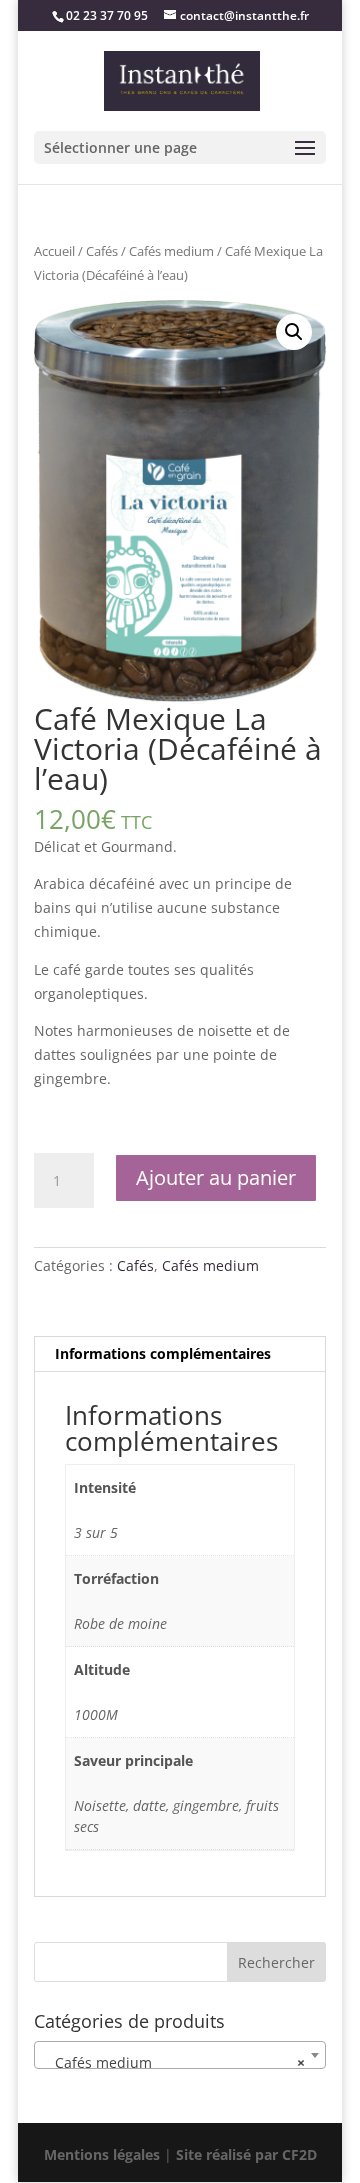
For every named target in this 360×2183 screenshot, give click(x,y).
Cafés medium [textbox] (174, 2062)
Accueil (54, 251)
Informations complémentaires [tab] (163, 1353)
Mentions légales (104, 2154)
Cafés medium (171, 251)
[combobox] (180, 2055)
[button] (294, 332)
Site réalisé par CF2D (244, 2154)
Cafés (102, 251)
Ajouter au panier (216, 1177)
